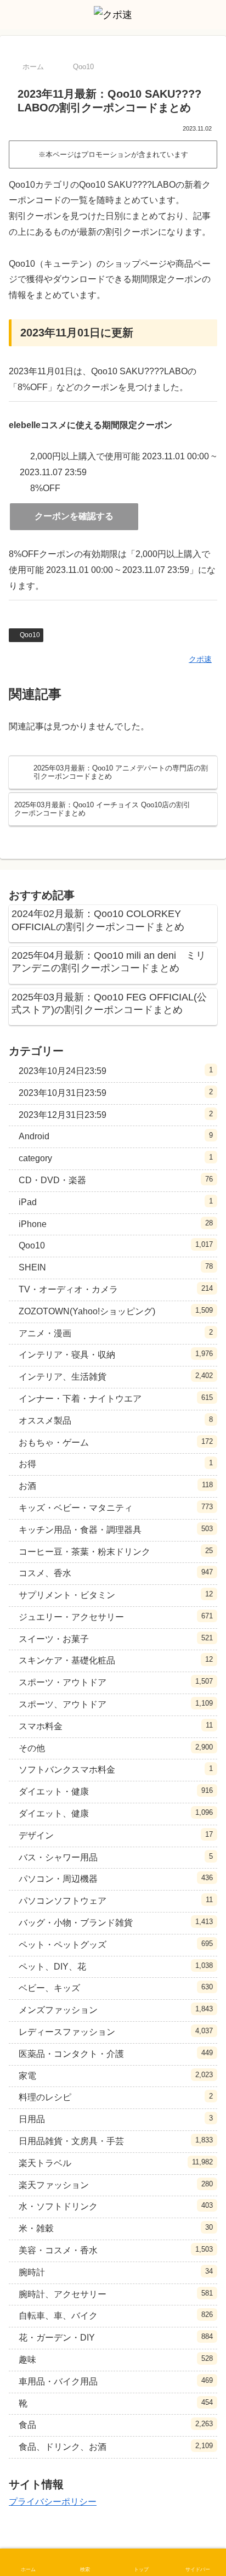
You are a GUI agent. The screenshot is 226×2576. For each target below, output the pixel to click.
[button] (204, 1792)
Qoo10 (30, 635)
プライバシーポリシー (53, 2502)
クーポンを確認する (74, 516)
